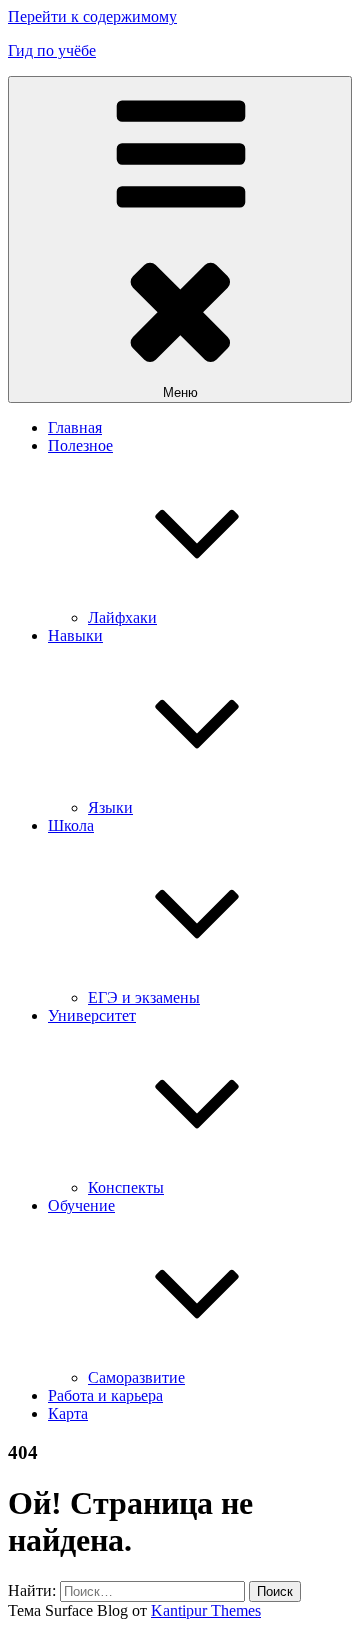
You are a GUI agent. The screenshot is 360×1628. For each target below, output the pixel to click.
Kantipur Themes (206, 1610)
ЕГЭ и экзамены (144, 997)
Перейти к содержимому (92, 16)
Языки (110, 807)
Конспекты (126, 1187)
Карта (68, 1413)
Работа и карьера (105, 1395)
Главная (75, 427)
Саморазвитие (136, 1377)
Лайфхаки (122, 617)
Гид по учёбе (52, 50)
